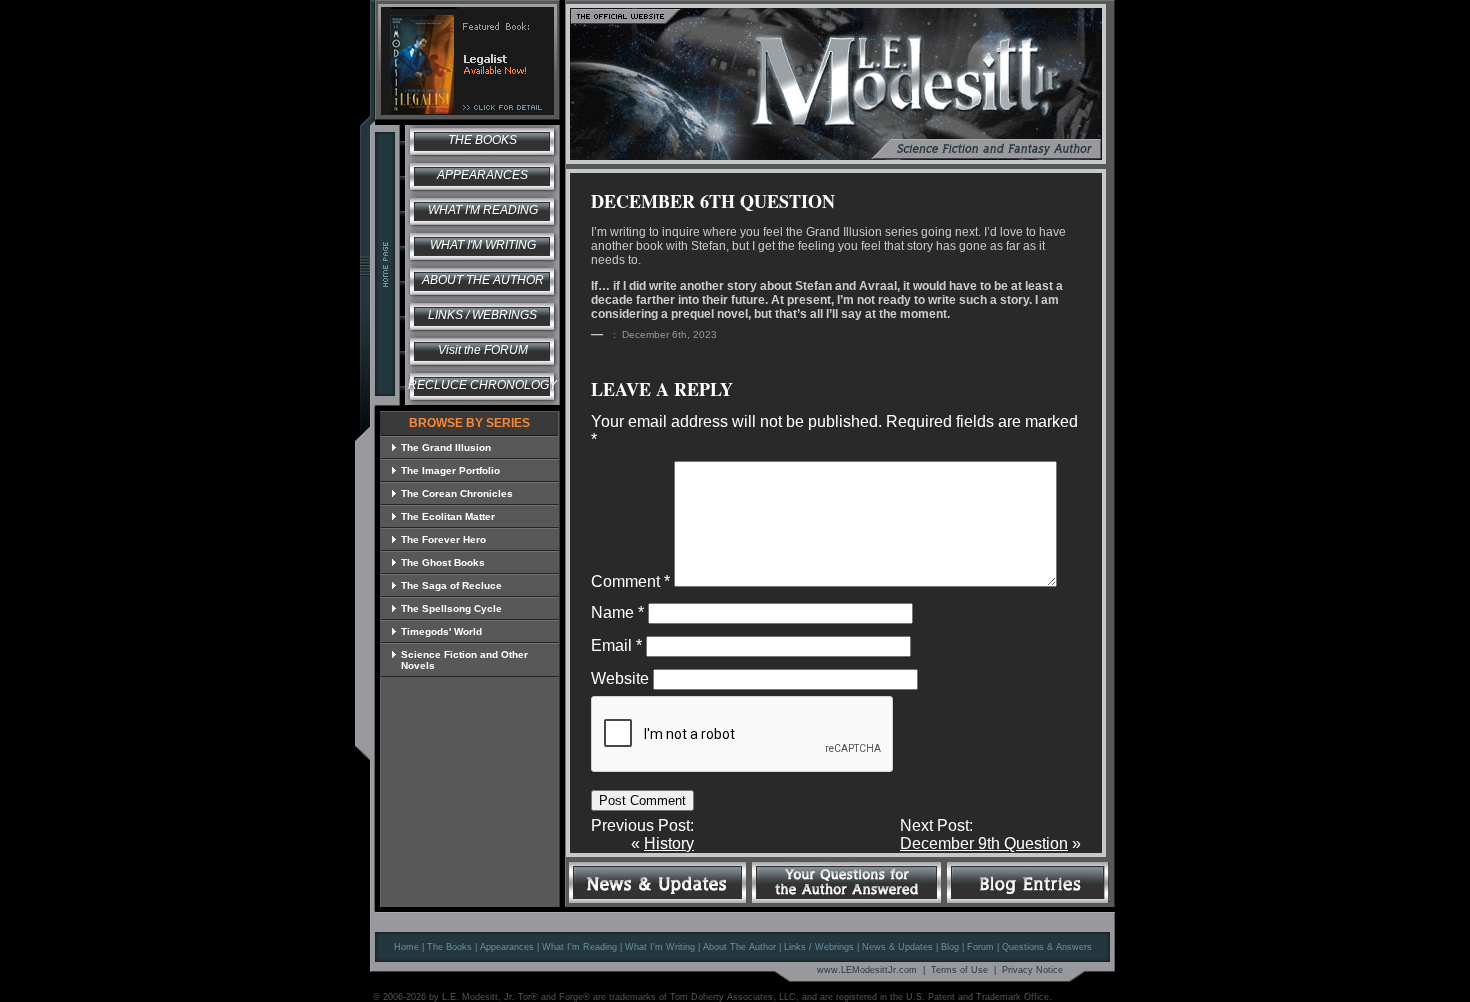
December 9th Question (984, 843)
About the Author (483, 280)
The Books (482, 140)
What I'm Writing (483, 245)
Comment (630, 581)
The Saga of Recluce (451, 585)
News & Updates (897, 947)
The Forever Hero (443, 539)
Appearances (482, 175)
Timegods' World (441, 631)
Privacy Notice (1032, 970)
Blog (950, 947)
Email (616, 645)
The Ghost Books (443, 562)
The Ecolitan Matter (448, 516)
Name (617, 612)
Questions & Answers (1047, 947)
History (669, 843)
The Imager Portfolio (450, 470)
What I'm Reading (483, 210)
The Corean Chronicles (457, 493)
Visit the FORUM (483, 350)
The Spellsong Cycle (451, 608)
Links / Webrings (482, 315)
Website (620, 678)
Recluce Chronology (482, 385)
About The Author (739, 947)
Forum (980, 947)
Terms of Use (959, 970)
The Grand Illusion (446, 447)
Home (406, 947)
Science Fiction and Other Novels (464, 660)
